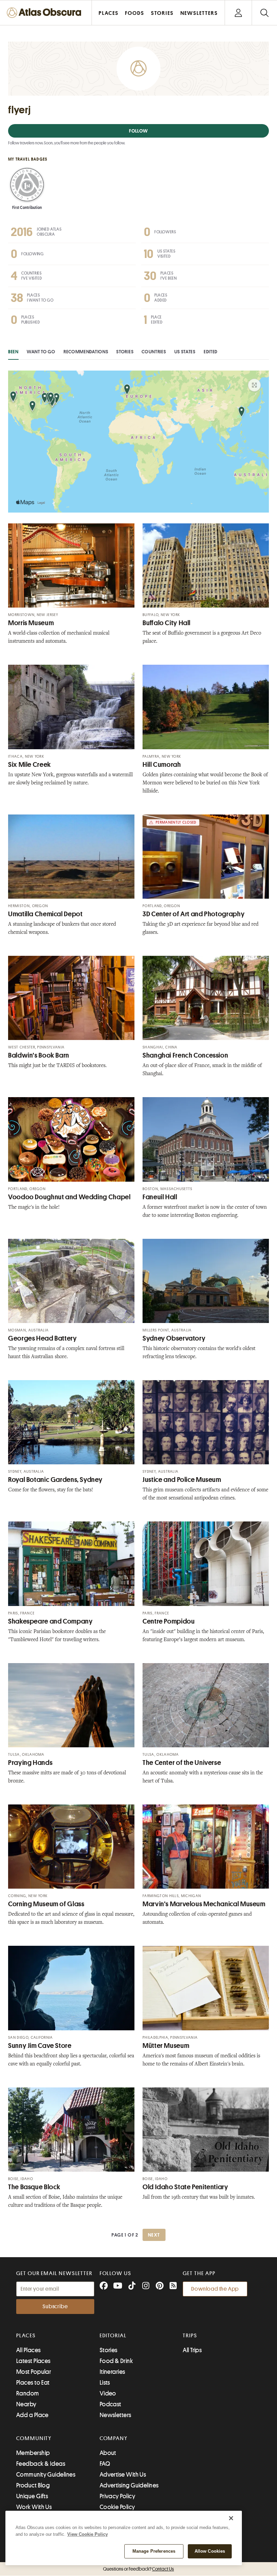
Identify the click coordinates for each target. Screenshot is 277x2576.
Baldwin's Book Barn (39, 1055)
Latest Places (33, 2361)
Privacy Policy (117, 2496)
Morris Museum (31, 623)
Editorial (113, 2336)
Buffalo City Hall (167, 623)
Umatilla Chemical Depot (45, 914)
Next (154, 2235)
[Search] (264, 13)
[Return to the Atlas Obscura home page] (46, 13)
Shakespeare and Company (51, 1621)
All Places (29, 2350)
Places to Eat (33, 2383)
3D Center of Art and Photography (194, 914)
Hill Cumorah (162, 765)
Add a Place (32, 2415)
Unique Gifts (32, 2496)
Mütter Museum (166, 2046)
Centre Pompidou (169, 1621)
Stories (125, 352)
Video (108, 2393)
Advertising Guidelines (129, 2485)
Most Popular (34, 2372)
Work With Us (34, 2507)
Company (114, 2438)
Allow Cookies (210, 2551)
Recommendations (86, 352)
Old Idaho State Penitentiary (185, 2187)
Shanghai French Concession (185, 1055)
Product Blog (33, 2485)
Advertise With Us (123, 2475)
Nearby (26, 2404)
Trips (190, 2336)
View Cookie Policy (87, 2534)
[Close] (231, 2518)
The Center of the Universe (182, 1763)
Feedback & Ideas (41, 2464)
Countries (154, 352)
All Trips (192, 2350)
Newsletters (116, 2415)
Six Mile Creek (30, 765)
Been (13, 352)
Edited (211, 352)
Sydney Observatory (174, 1338)
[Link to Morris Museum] (71, 565)
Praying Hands (30, 1763)
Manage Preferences (154, 2551)
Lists (105, 2383)
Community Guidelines (46, 2475)
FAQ (105, 2464)
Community (34, 2438)
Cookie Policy (117, 2507)
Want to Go (41, 352)
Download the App (215, 2289)
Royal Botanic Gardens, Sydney (55, 1480)
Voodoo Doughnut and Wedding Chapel (69, 1197)
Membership (33, 2453)
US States (185, 352)
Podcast (110, 2404)
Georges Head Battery (43, 1338)
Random (28, 2393)
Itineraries (112, 2372)
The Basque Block (34, 2187)
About (108, 2453)
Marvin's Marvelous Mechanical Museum (204, 1904)
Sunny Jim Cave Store (40, 2046)
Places (26, 2336)
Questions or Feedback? (138, 2569)
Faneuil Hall (160, 1197)
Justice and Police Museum (182, 1480)
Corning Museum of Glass (46, 1904)
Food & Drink (116, 2361)
